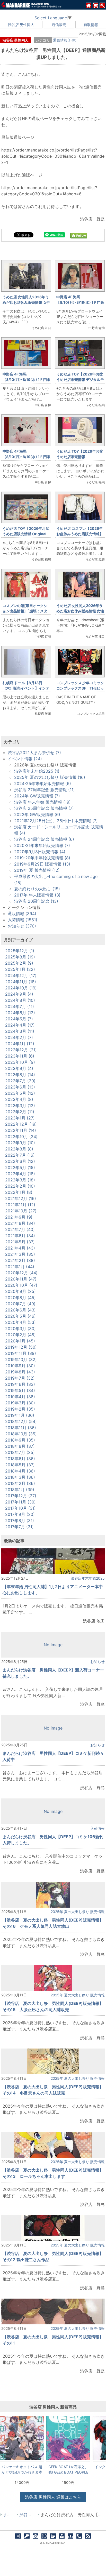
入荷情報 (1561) (23, 920)
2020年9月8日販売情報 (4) (40, 852)
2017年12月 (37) (21, 1496)
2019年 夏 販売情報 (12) (37, 870)
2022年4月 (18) (20, 1174)
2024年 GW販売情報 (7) (37, 796)
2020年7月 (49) (20, 1304)
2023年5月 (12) (20, 1093)
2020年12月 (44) (21, 1273)
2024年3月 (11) (20, 1031)
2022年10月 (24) (21, 1137)
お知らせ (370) (22, 926)
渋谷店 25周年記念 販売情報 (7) (44, 808)
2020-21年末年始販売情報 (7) (42, 845)
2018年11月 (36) (21, 1428)
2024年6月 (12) (20, 1013)
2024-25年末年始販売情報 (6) (43, 783)
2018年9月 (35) (20, 1440)
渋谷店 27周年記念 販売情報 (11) (45, 790)
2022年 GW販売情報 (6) (37, 814)
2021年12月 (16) (21, 1198)
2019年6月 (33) (20, 1384)
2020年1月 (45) (20, 1341)
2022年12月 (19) (21, 1124)
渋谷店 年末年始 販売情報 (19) (42, 802)
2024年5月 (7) (19, 1019)
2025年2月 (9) (19, 963)
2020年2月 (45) (20, 1335)
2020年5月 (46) (20, 1316)
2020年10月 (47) (21, 1285)
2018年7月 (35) (20, 1452)
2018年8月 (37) (20, 1446)
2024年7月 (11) (20, 1006)
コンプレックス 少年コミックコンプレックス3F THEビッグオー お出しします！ (80, 688)
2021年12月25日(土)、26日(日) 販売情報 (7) (56, 821)
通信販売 (59, 25)
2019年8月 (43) (20, 1372)
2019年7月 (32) (20, 1378)
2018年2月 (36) (20, 1483)
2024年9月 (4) (19, 994)
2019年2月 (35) (20, 1409)
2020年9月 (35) (20, 1291)
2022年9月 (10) (20, 1143)
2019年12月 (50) (21, 1347)
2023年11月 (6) (20, 1056)
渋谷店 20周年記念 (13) (36, 901)
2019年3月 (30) (20, 1403)
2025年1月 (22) (20, 969)
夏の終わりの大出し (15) (37, 889)
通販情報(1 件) (65, 40)
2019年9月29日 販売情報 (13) (42, 864)
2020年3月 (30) (20, 1329)
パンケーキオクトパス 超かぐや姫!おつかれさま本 (22, 2469)
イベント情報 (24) (25, 759)
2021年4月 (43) (20, 1248)
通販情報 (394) (22, 914)
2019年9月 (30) (20, 1366)
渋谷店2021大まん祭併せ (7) (34, 753)
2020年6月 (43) (20, 1310)
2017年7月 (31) (19, 1527)
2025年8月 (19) (20, 957)
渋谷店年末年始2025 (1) (37, 771)
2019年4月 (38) (20, 1397)
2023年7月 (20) (20, 1081)
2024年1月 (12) (20, 1044)
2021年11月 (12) (20, 1205)
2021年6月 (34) (20, 1236)
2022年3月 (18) (20, 1180)
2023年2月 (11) (20, 1112)
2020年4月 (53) (20, 1322)
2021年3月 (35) (20, 1254)
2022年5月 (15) (20, 1167)
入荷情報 (98, 1828)
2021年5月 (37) (20, 1242)
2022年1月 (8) (19, 1192)
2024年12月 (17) (21, 975)
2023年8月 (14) (20, 1075)
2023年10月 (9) (20, 1062)
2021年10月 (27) (21, 1211)
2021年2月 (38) (20, 1260)
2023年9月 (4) (19, 1068)
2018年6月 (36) (20, 1459)
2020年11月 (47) (21, 1279)
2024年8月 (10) (20, 1000)
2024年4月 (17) (20, 1025)
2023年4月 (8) (19, 1099)
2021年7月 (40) (20, 1229)
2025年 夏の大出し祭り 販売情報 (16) (50, 777)
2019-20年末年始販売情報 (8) (42, 858)
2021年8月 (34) (20, 1223)
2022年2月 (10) (20, 1186)
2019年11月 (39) (21, 1353)
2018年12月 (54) (21, 1421)
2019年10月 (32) (21, 1359)
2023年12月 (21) (21, 1050)
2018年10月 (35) (21, 1434)
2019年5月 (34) (20, 1390)
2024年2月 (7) (19, 1037)
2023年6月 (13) (20, 1087)
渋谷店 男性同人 (21, 25)
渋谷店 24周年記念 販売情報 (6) (44, 839)
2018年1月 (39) (20, 1490)
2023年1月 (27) (20, 1118)
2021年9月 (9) (19, 1217)
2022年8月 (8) (19, 1149)
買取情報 (91, 25)
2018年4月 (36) (20, 1471)
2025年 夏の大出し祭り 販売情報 (78, 1912)
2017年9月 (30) (20, 1514)
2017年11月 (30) (20, 1502)
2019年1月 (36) (20, 1415)
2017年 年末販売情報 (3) (37, 895)
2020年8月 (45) (20, 1298)
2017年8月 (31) (20, 1521)
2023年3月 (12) (20, 1106)
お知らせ (98, 1662)
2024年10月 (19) (21, 988)
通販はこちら (53, 2497)
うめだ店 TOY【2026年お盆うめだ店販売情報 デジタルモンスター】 (80, 379)
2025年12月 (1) (20, 951)
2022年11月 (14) (21, 1130)
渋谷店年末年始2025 (88, 1578)
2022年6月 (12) (20, 1161)
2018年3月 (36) (20, 1477)
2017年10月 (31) (20, 1508)
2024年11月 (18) (21, 982)
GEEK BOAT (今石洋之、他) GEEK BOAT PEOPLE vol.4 (68, 2469)
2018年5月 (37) (20, 1465)
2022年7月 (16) (20, 1155)
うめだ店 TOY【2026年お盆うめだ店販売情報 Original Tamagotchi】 (26, 534)
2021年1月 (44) (20, 1267)
